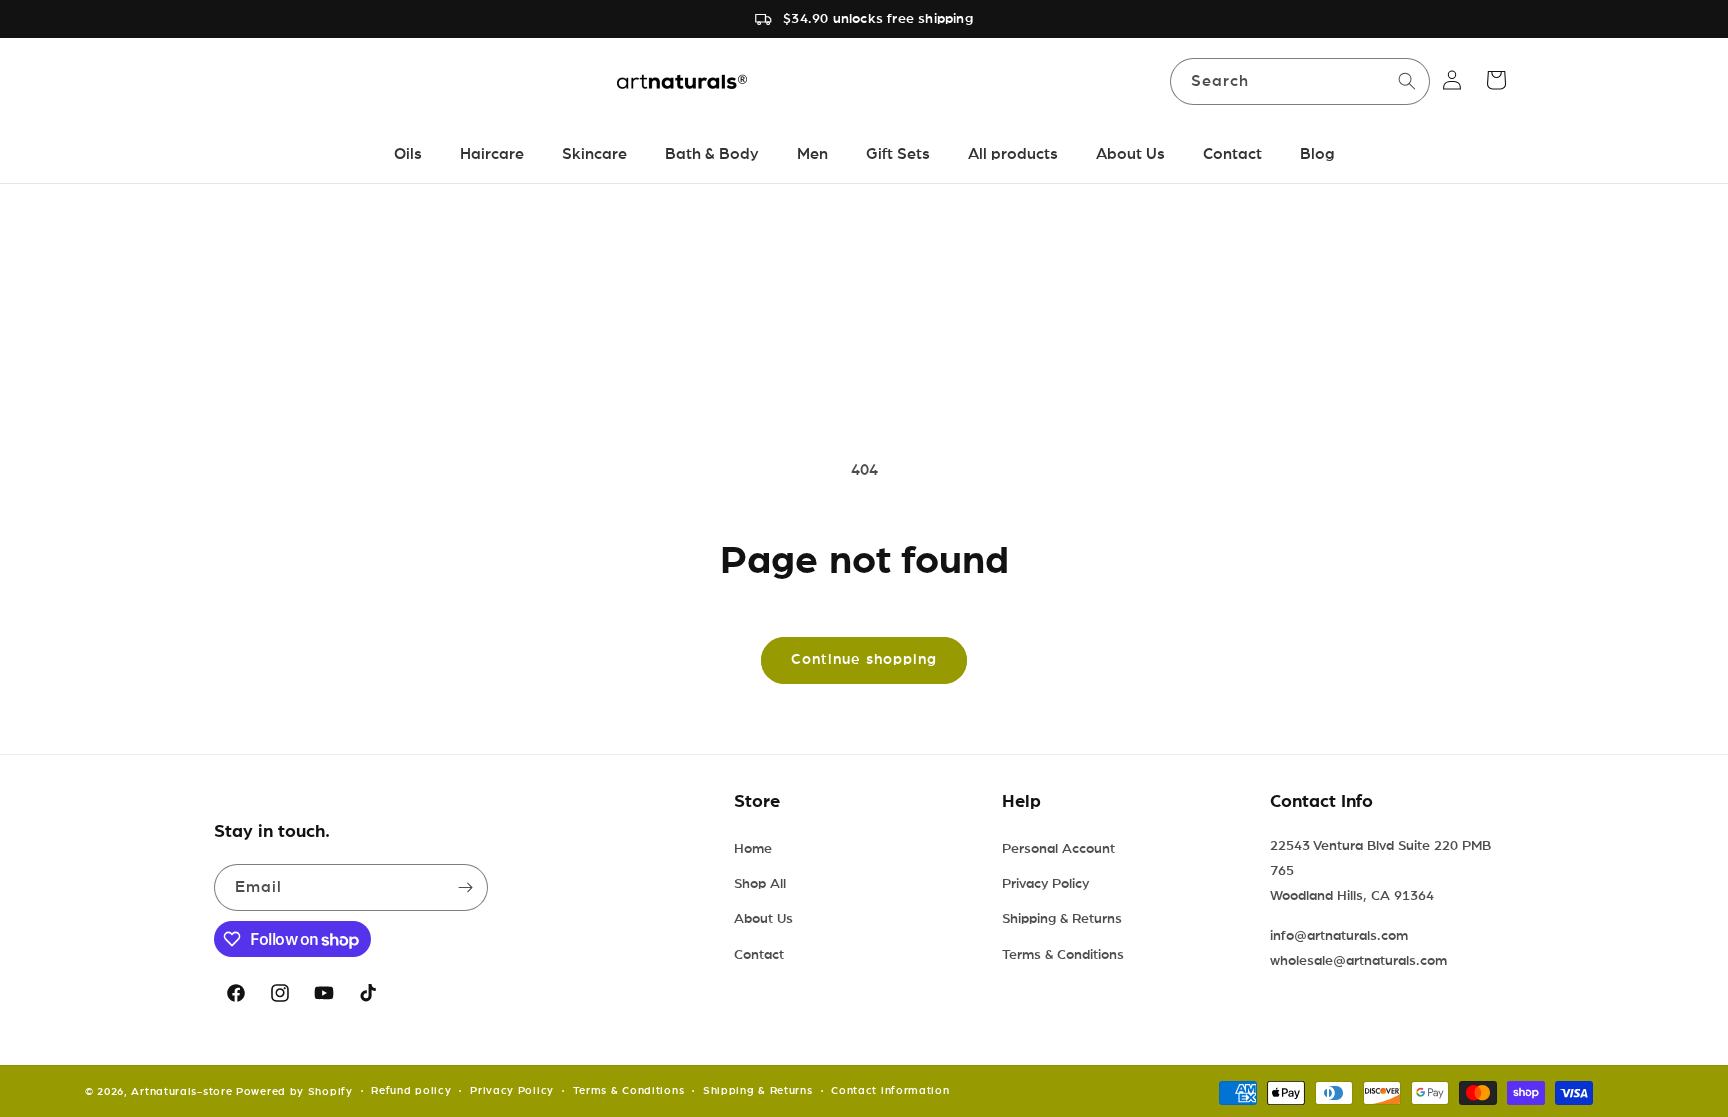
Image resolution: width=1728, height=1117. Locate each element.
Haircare (492, 154)
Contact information (890, 1090)
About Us (1130, 154)
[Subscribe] (465, 887)
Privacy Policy (1045, 884)
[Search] (1407, 81)
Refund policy (411, 1090)
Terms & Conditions (1063, 955)
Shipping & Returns (1062, 919)
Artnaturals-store (181, 1091)
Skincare (594, 154)
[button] (1496, 80)
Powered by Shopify (294, 1091)
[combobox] (1300, 81)
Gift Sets (898, 154)
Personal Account (1058, 849)
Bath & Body (712, 154)
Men (812, 154)
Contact (1232, 154)
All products (1013, 154)
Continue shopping (864, 659)
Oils (408, 154)
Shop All (760, 884)
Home (753, 849)
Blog (1317, 154)
